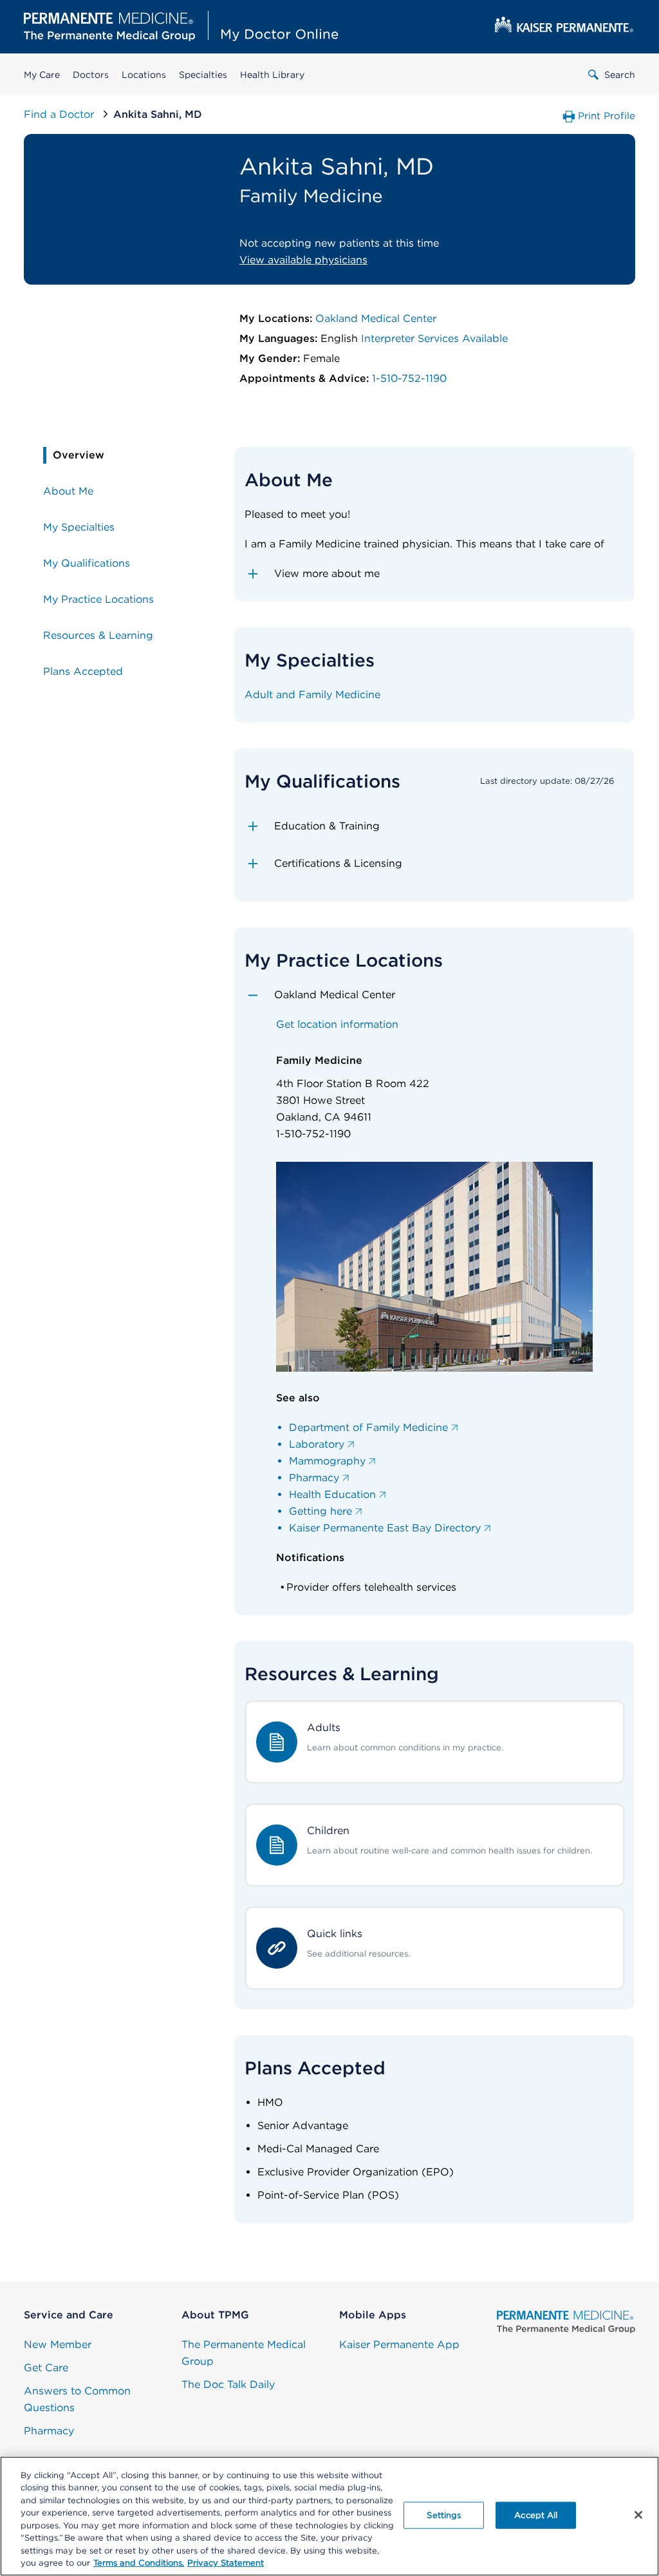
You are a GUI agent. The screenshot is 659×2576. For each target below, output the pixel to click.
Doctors (91, 75)
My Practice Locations (98, 599)
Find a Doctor (60, 114)
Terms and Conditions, (139, 2563)
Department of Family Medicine (368, 1427)
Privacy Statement (226, 2563)
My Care (42, 75)
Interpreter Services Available (434, 338)
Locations (144, 75)
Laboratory (317, 1444)
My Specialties (79, 527)
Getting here (320, 1511)
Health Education (332, 1494)
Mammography (327, 1461)
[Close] (638, 2515)
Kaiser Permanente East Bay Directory (385, 1528)
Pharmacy (314, 1478)
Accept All (536, 2515)
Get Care (46, 2368)
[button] (435, 574)
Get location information (337, 1024)
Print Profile (607, 116)
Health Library (272, 75)
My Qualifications (87, 563)
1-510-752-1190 (409, 378)
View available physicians (303, 260)
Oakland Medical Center (376, 318)
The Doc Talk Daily (228, 2384)
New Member (58, 2344)
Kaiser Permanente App (399, 2344)
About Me (68, 491)
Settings (444, 2515)
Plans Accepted (83, 671)
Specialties (203, 75)
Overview (79, 455)
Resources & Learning (98, 635)
